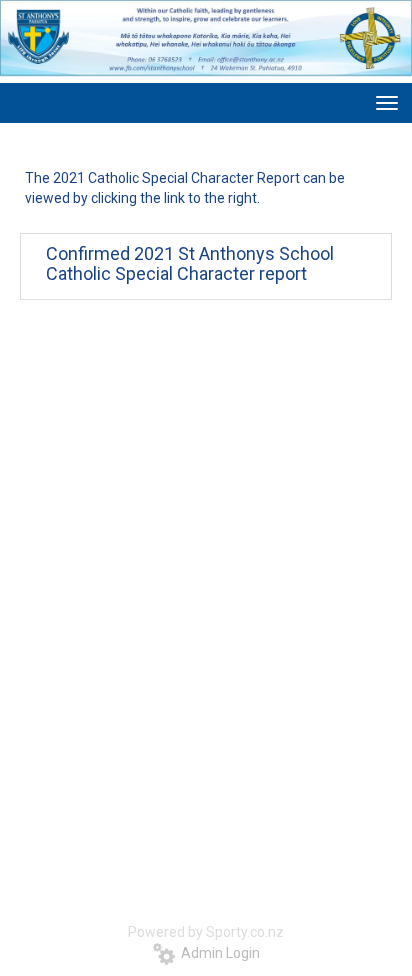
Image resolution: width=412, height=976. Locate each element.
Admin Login (217, 953)
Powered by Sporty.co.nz (206, 932)
